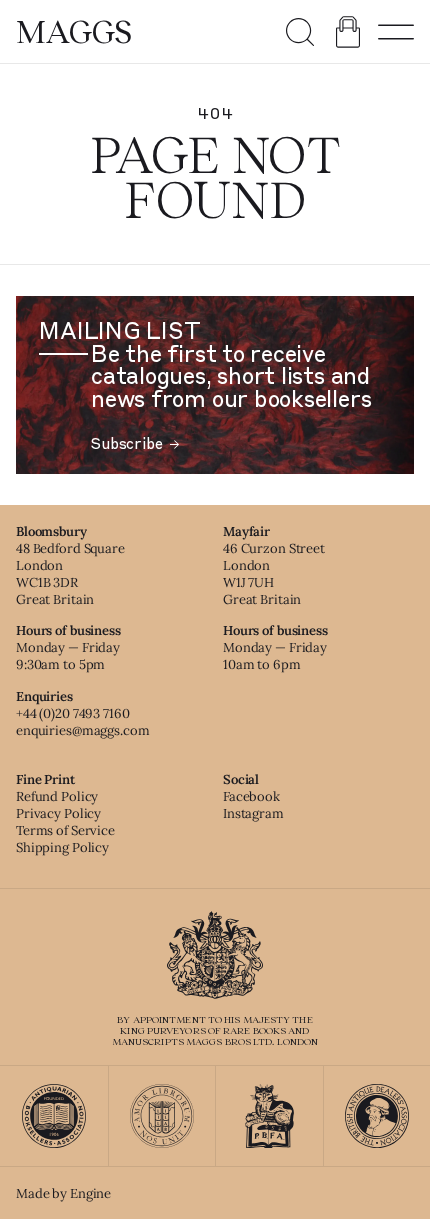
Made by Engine (63, 1193)
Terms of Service (65, 830)
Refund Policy (57, 796)
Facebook (251, 796)
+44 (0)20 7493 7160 (73, 713)
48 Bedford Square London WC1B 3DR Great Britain (70, 574)
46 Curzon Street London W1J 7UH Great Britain (274, 574)
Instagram (253, 813)
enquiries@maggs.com (83, 730)
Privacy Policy (58, 813)
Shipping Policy (62, 847)
